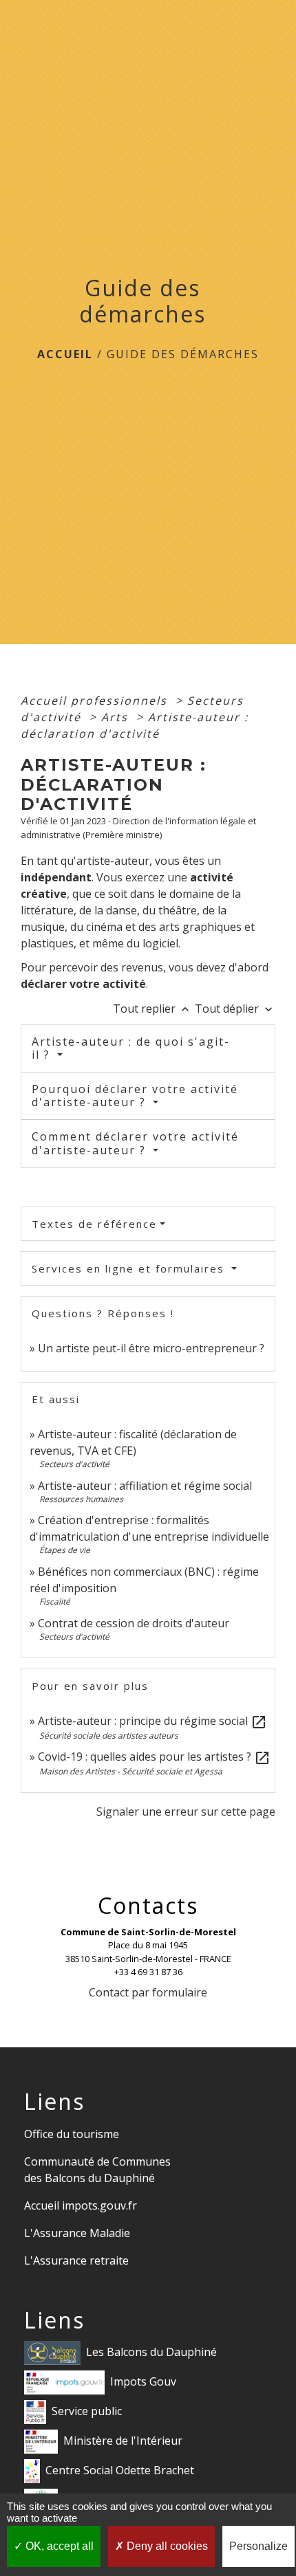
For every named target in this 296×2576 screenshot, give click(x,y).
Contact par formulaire (148, 1992)
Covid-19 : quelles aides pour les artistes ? (154, 1757)
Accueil (65, 354)
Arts (117, 717)
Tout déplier (235, 1009)
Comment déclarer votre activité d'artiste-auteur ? (135, 1143)
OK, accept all (58, 2546)
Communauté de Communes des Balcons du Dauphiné (97, 2170)
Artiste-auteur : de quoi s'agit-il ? (131, 1048)
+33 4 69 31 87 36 (148, 1972)
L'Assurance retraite (76, 2260)
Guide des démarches (183, 354)
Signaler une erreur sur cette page (186, 1812)
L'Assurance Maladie (77, 2233)
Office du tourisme (72, 2134)
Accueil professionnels (96, 701)
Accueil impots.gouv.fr (81, 2205)
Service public (87, 2411)
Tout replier (152, 1009)
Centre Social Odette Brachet (120, 2470)
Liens (54, 2102)
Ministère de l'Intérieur (123, 2441)
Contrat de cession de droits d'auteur (134, 1623)
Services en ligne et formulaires (130, 1268)
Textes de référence (94, 1224)
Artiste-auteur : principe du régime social (152, 1721)
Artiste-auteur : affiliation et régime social (145, 1486)
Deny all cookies (166, 2546)
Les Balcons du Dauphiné (151, 2352)
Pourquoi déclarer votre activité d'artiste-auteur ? (135, 1096)
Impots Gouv (143, 2381)
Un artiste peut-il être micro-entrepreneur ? (151, 1348)
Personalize (258, 2546)
